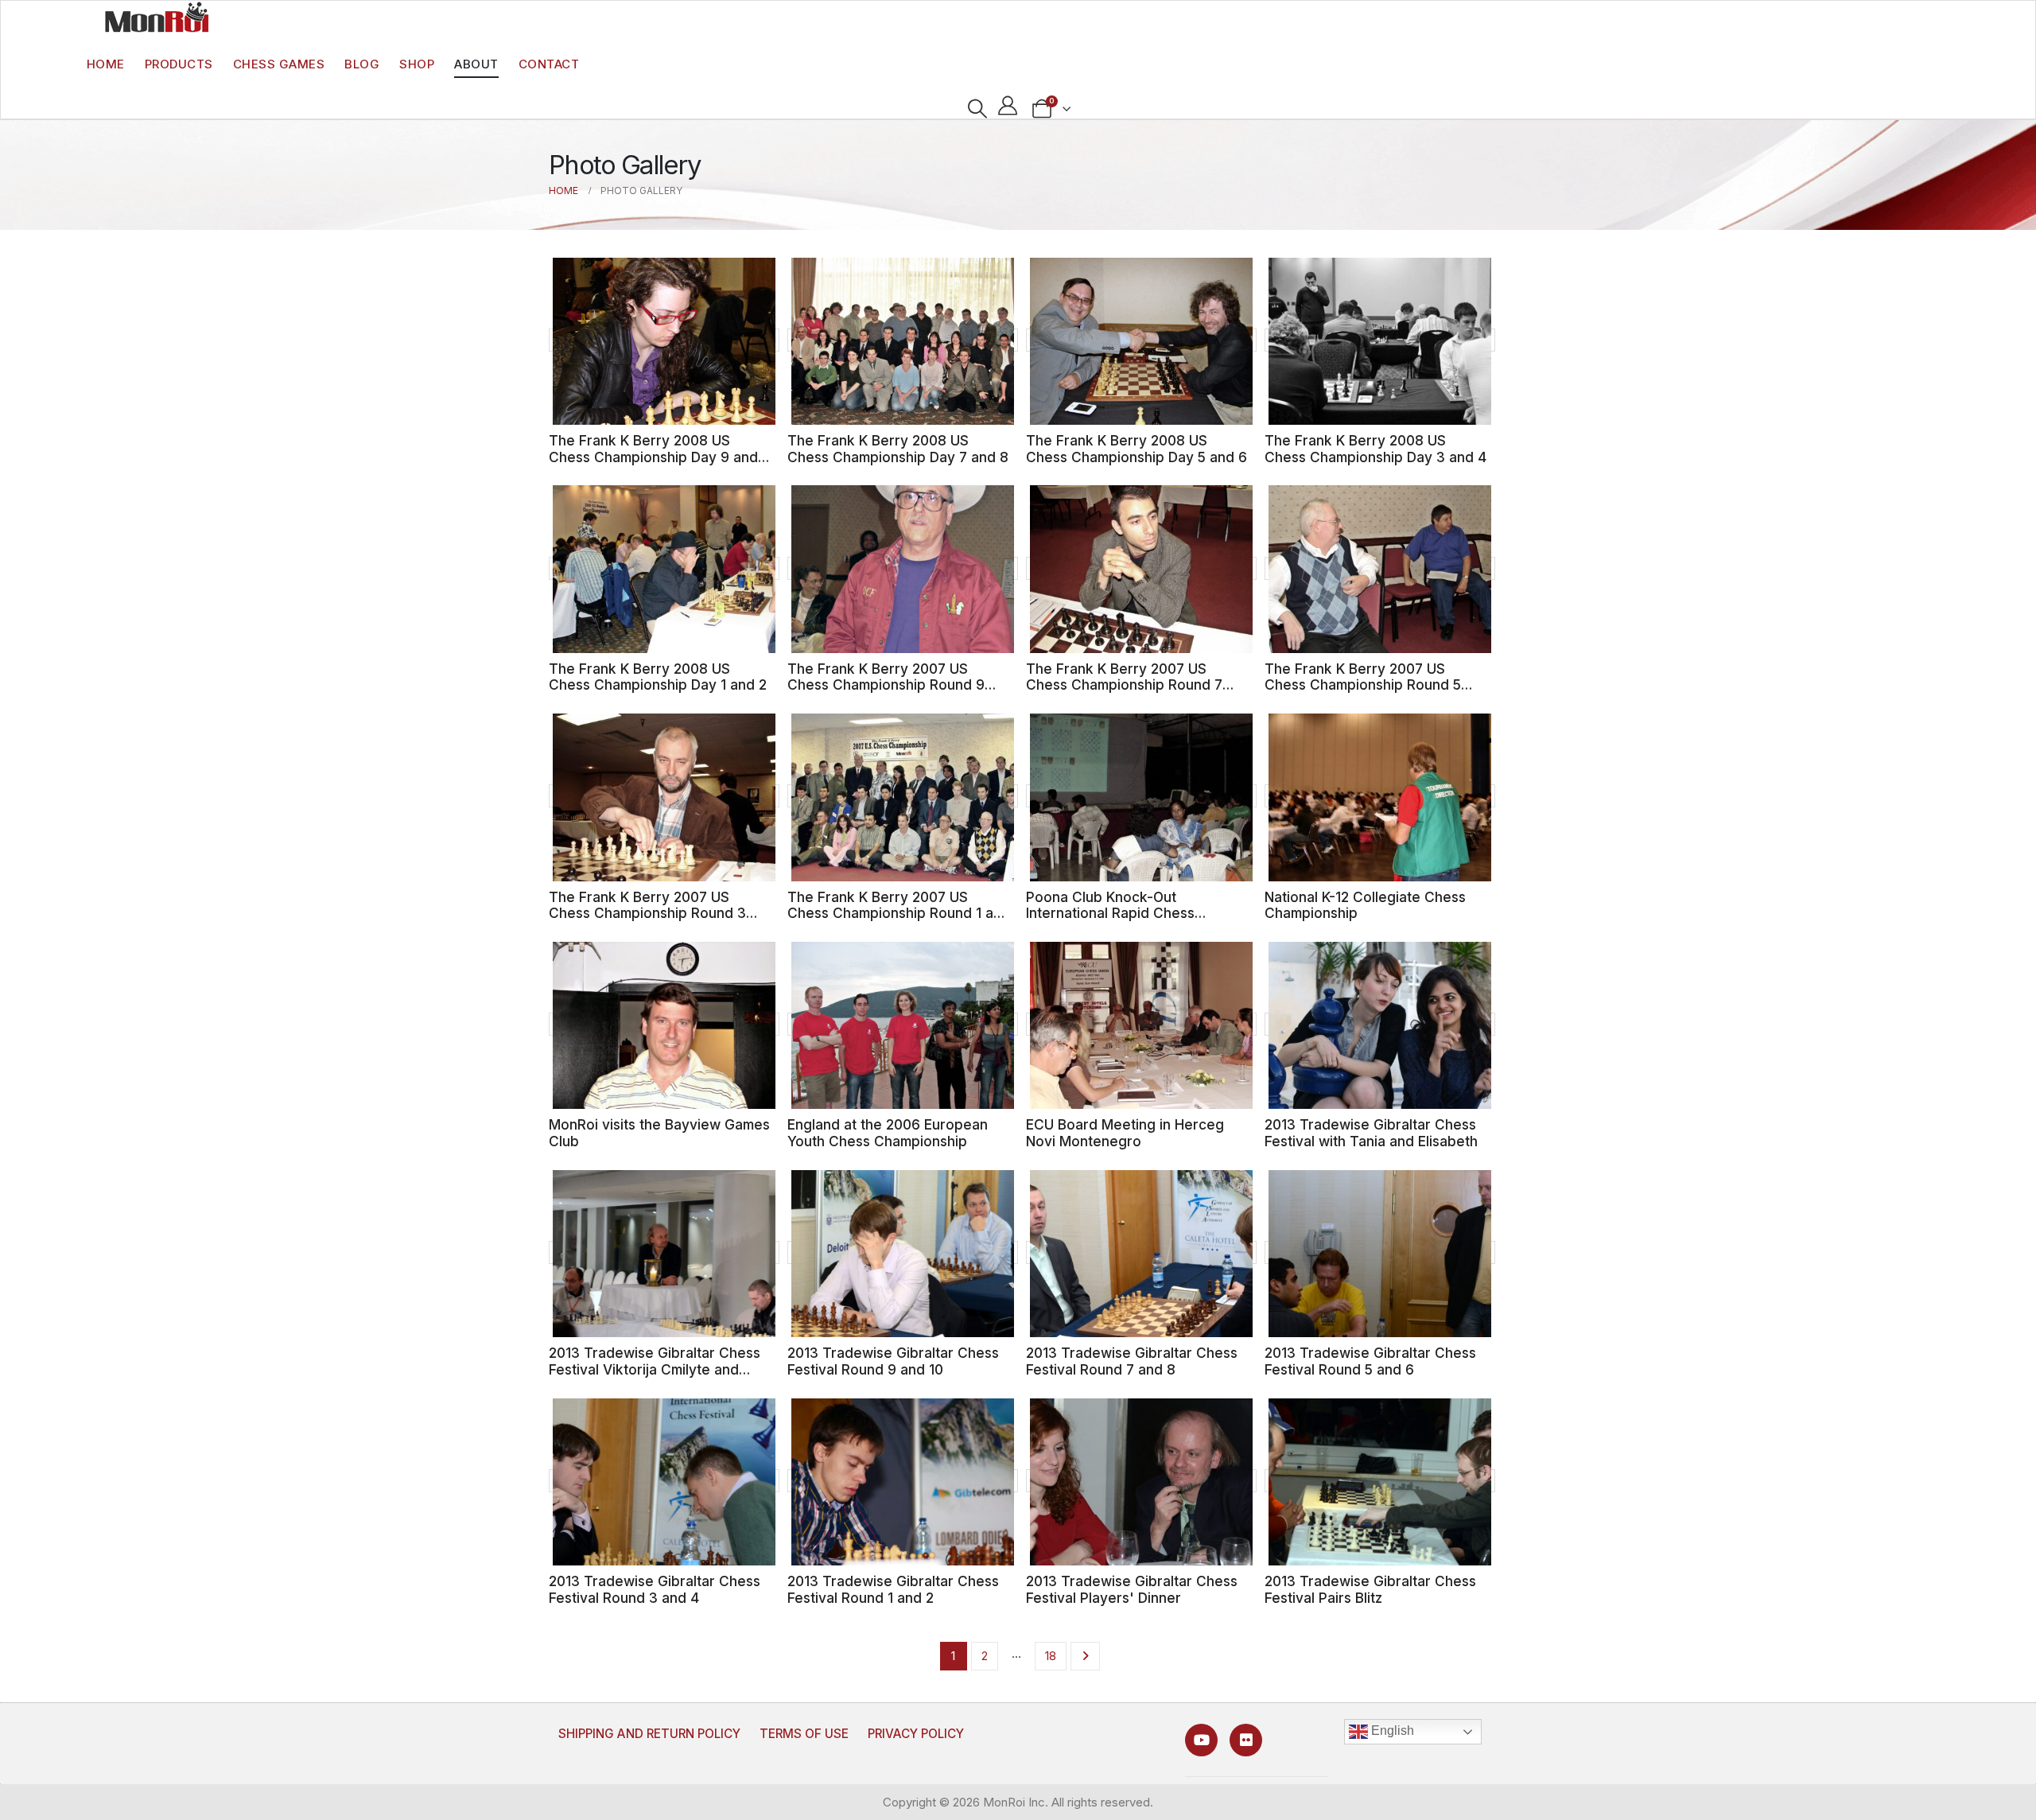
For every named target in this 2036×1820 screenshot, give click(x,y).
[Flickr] (1246, 1740)
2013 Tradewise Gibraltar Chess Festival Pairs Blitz (1370, 1589)
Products (179, 64)
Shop (417, 64)
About (476, 64)
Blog (362, 64)
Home (106, 64)
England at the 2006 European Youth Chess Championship (888, 1133)
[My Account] (1008, 105)
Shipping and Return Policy (649, 1734)
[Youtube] (1201, 1740)
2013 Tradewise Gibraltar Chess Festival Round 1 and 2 (893, 1589)
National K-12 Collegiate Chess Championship (1365, 905)
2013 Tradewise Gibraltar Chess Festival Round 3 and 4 (655, 1589)
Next (1085, 1656)
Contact (549, 64)
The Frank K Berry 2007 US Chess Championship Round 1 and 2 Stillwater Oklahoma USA (899, 913)
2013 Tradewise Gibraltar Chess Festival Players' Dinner (1132, 1589)
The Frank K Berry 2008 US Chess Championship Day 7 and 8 (898, 449)
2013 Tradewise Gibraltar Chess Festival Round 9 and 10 (893, 1361)
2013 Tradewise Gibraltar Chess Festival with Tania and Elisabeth (1371, 1133)
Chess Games (279, 64)
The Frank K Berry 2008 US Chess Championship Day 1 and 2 (658, 677)
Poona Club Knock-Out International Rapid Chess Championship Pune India (1110, 913)
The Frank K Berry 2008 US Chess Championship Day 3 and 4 (1375, 449)
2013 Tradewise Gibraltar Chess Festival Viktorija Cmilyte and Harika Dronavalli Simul (655, 1369)
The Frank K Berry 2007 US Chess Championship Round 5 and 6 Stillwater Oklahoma (1363, 685)
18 (1051, 1656)
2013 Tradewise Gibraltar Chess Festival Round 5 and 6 (1370, 1361)
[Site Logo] (157, 17)
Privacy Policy (916, 1734)
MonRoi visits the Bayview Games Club (659, 1133)
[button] (977, 109)
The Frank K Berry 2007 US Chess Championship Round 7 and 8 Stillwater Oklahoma (1124, 685)
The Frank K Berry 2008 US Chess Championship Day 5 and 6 (1137, 449)
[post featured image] (664, 340)
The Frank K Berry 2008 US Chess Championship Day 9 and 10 (653, 457)
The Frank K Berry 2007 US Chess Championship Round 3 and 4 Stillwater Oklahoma (647, 913)
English (1391, 1731)
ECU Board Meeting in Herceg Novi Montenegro (1125, 1133)
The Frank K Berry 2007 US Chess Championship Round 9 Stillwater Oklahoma (886, 685)
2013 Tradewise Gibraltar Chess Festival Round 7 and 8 (1132, 1361)
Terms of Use (804, 1734)
